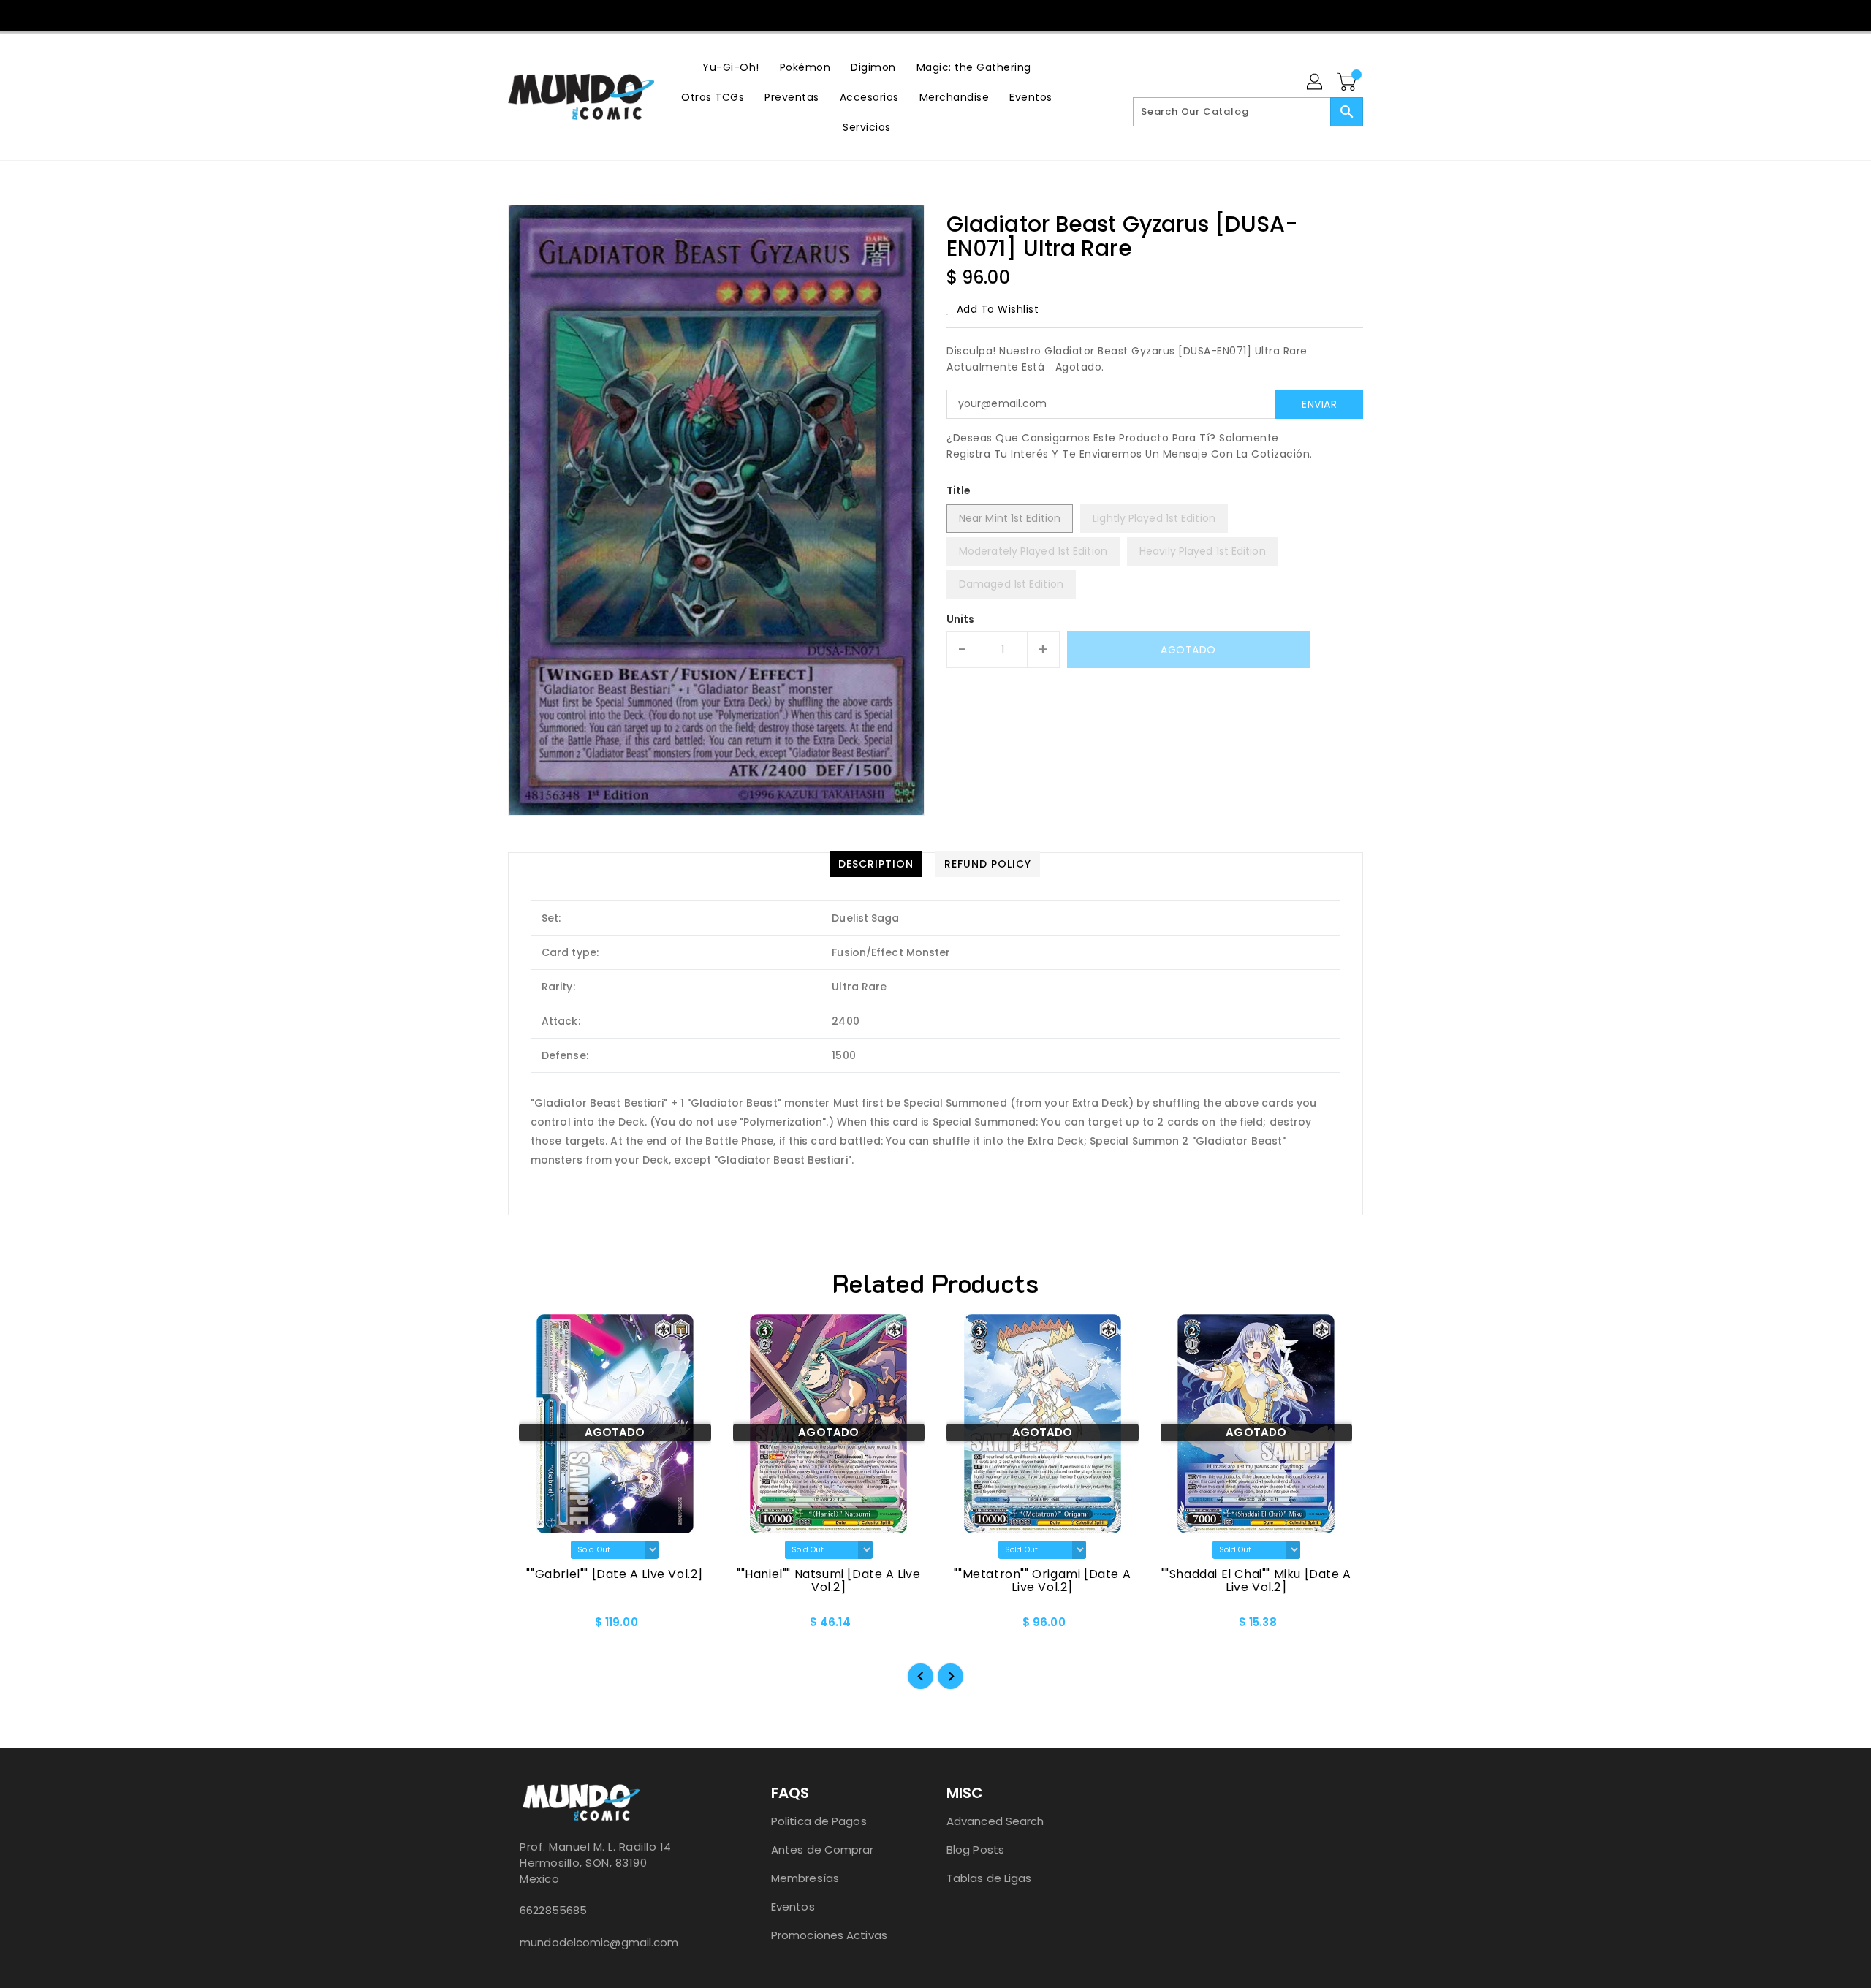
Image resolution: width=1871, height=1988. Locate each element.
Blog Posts (975, 1849)
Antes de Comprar (823, 1849)
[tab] (876, 864)
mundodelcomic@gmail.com (599, 1942)
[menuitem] (731, 67)
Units (961, 619)
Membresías (805, 1878)
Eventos (793, 1907)
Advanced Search (995, 1821)
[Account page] (1316, 83)
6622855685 (553, 1910)
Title (959, 490)
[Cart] (1348, 83)
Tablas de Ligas (989, 1878)
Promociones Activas (829, 1935)
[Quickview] (531, 1627)
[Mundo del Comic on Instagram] (935, 15)
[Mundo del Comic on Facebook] (906, 15)
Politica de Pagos (819, 1821)
